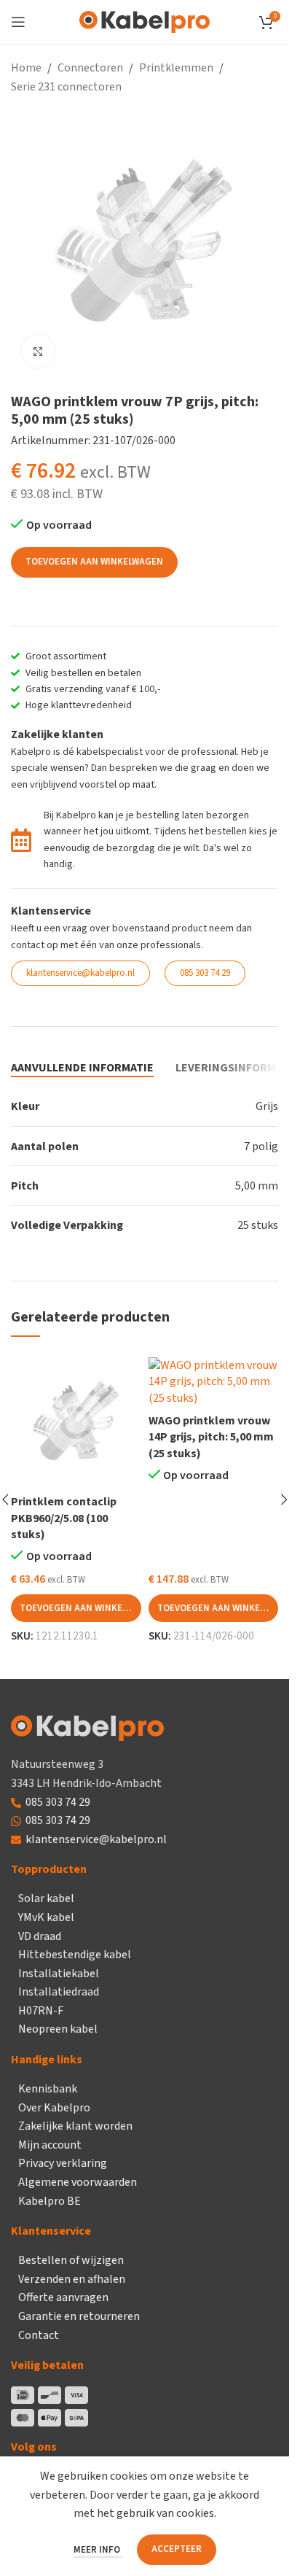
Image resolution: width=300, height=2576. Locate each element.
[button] (76, 1608)
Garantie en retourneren (79, 2316)
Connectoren (90, 68)
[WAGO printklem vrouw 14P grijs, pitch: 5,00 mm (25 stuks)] (214, 1382)
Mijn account (50, 2145)
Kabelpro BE (50, 2201)
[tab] (82, 1068)
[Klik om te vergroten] (38, 351)
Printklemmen (176, 68)
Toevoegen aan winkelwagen (94, 562)
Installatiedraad (59, 1992)
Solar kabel (46, 1898)
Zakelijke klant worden (75, 2126)
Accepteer (177, 2549)
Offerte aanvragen (63, 2297)
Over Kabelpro (54, 2108)
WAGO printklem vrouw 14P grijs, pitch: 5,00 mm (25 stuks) (211, 1437)
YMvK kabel (46, 1917)
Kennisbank (48, 2089)
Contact (39, 2335)
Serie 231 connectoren (66, 87)
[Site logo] (145, 21)
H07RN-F (41, 2011)
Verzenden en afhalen (72, 2279)
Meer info (98, 2550)
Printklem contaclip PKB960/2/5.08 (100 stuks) (64, 1518)
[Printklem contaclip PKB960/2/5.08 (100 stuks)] (76, 1423)
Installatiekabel (59, 1974)
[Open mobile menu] (18, 22)
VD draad (40, 1936)
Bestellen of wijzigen (71, 2260)
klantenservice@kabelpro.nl (96, 1839)
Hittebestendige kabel (75, 1955)
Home (26, 68)
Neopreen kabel (58, 2029)
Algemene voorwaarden (78, 2182)
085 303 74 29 (58, 1802)
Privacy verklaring (63, 2163)
